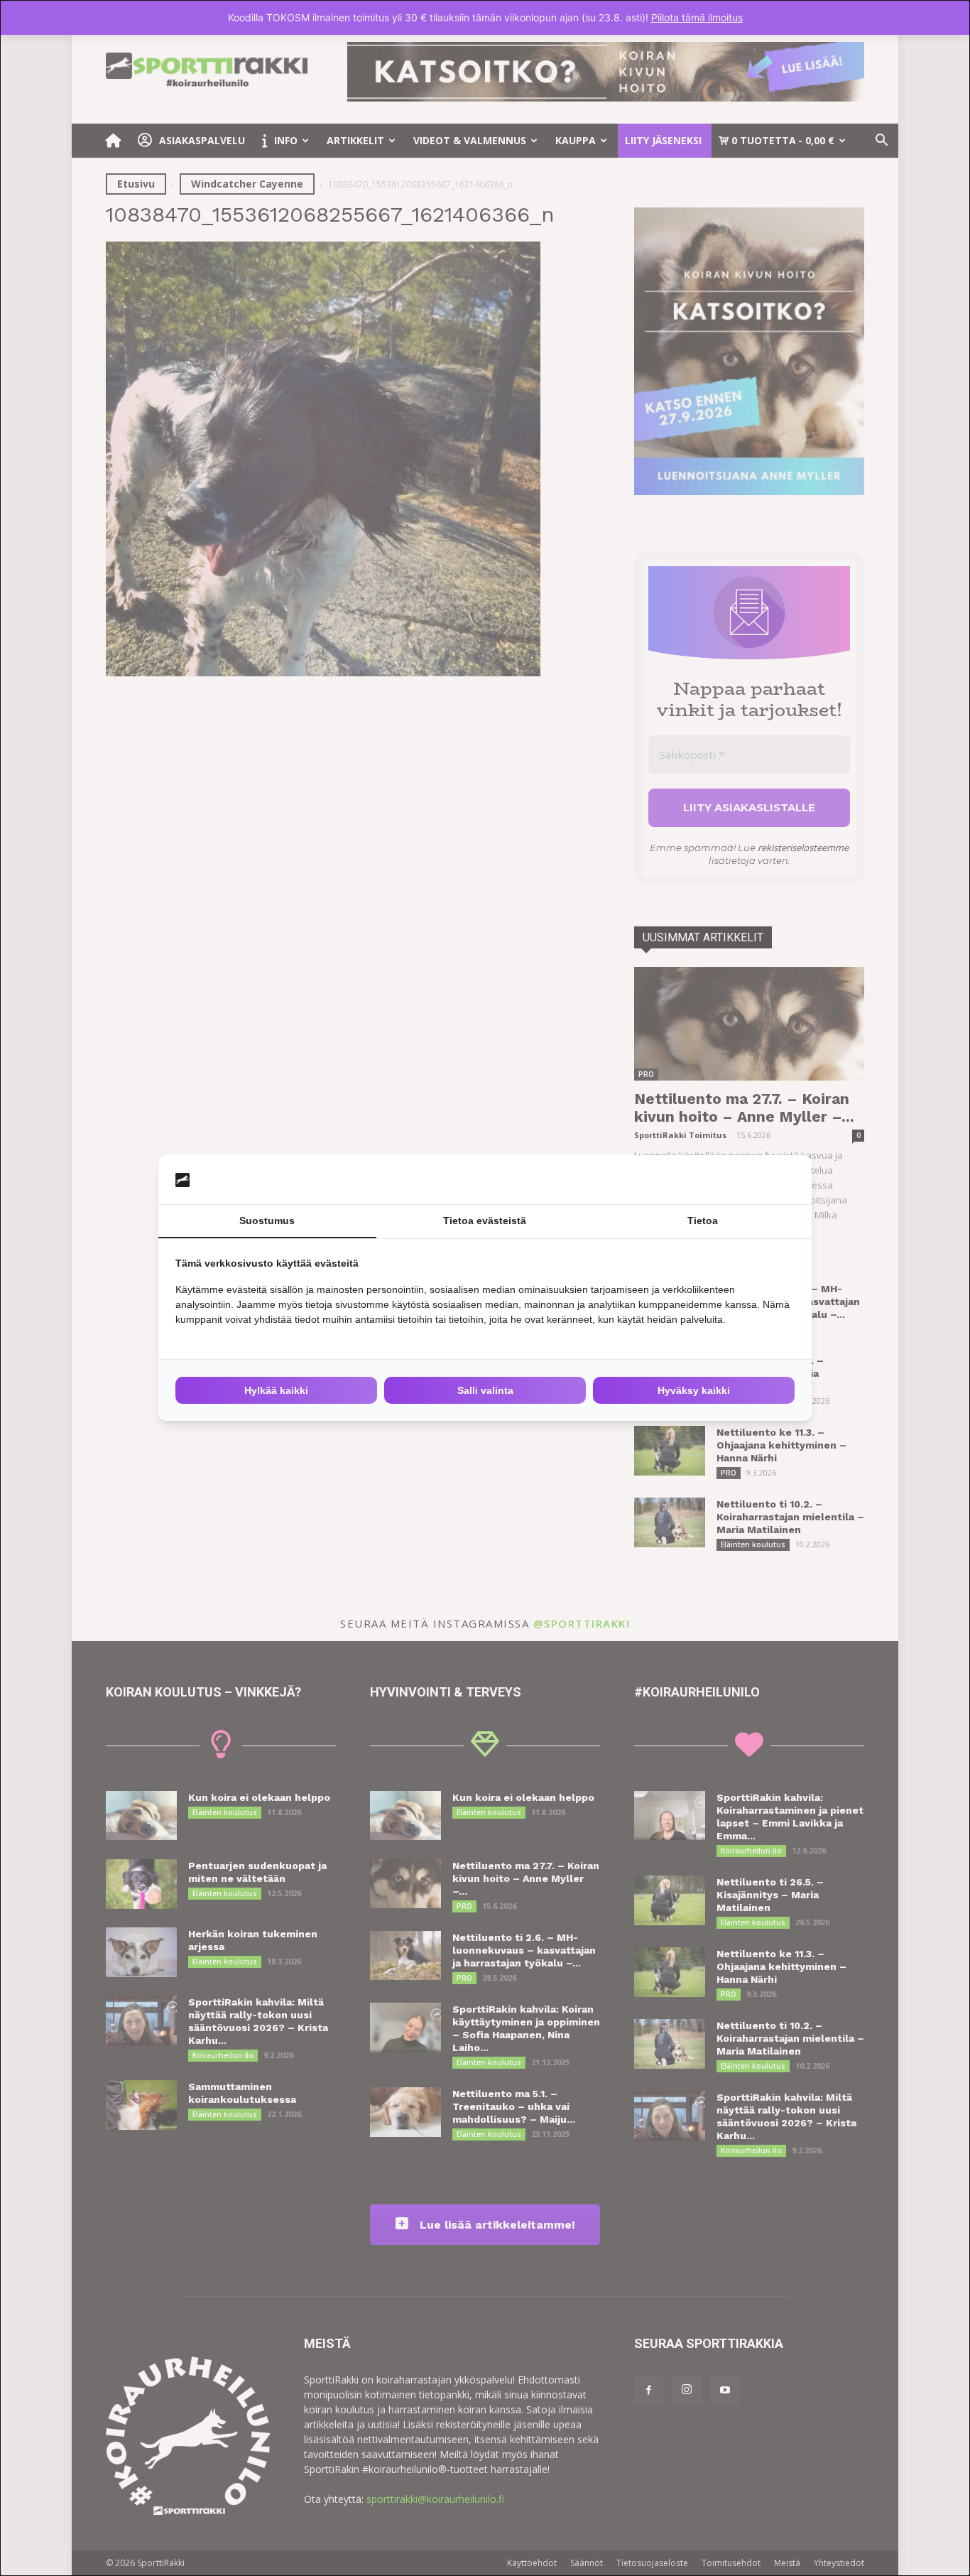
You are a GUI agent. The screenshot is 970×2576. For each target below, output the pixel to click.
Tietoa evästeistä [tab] (485, 1221)
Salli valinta (485, 1390)
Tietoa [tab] (703, 1221)
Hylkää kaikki (276, 1390)
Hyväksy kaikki (694, 1390)
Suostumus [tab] (267, 1221)
